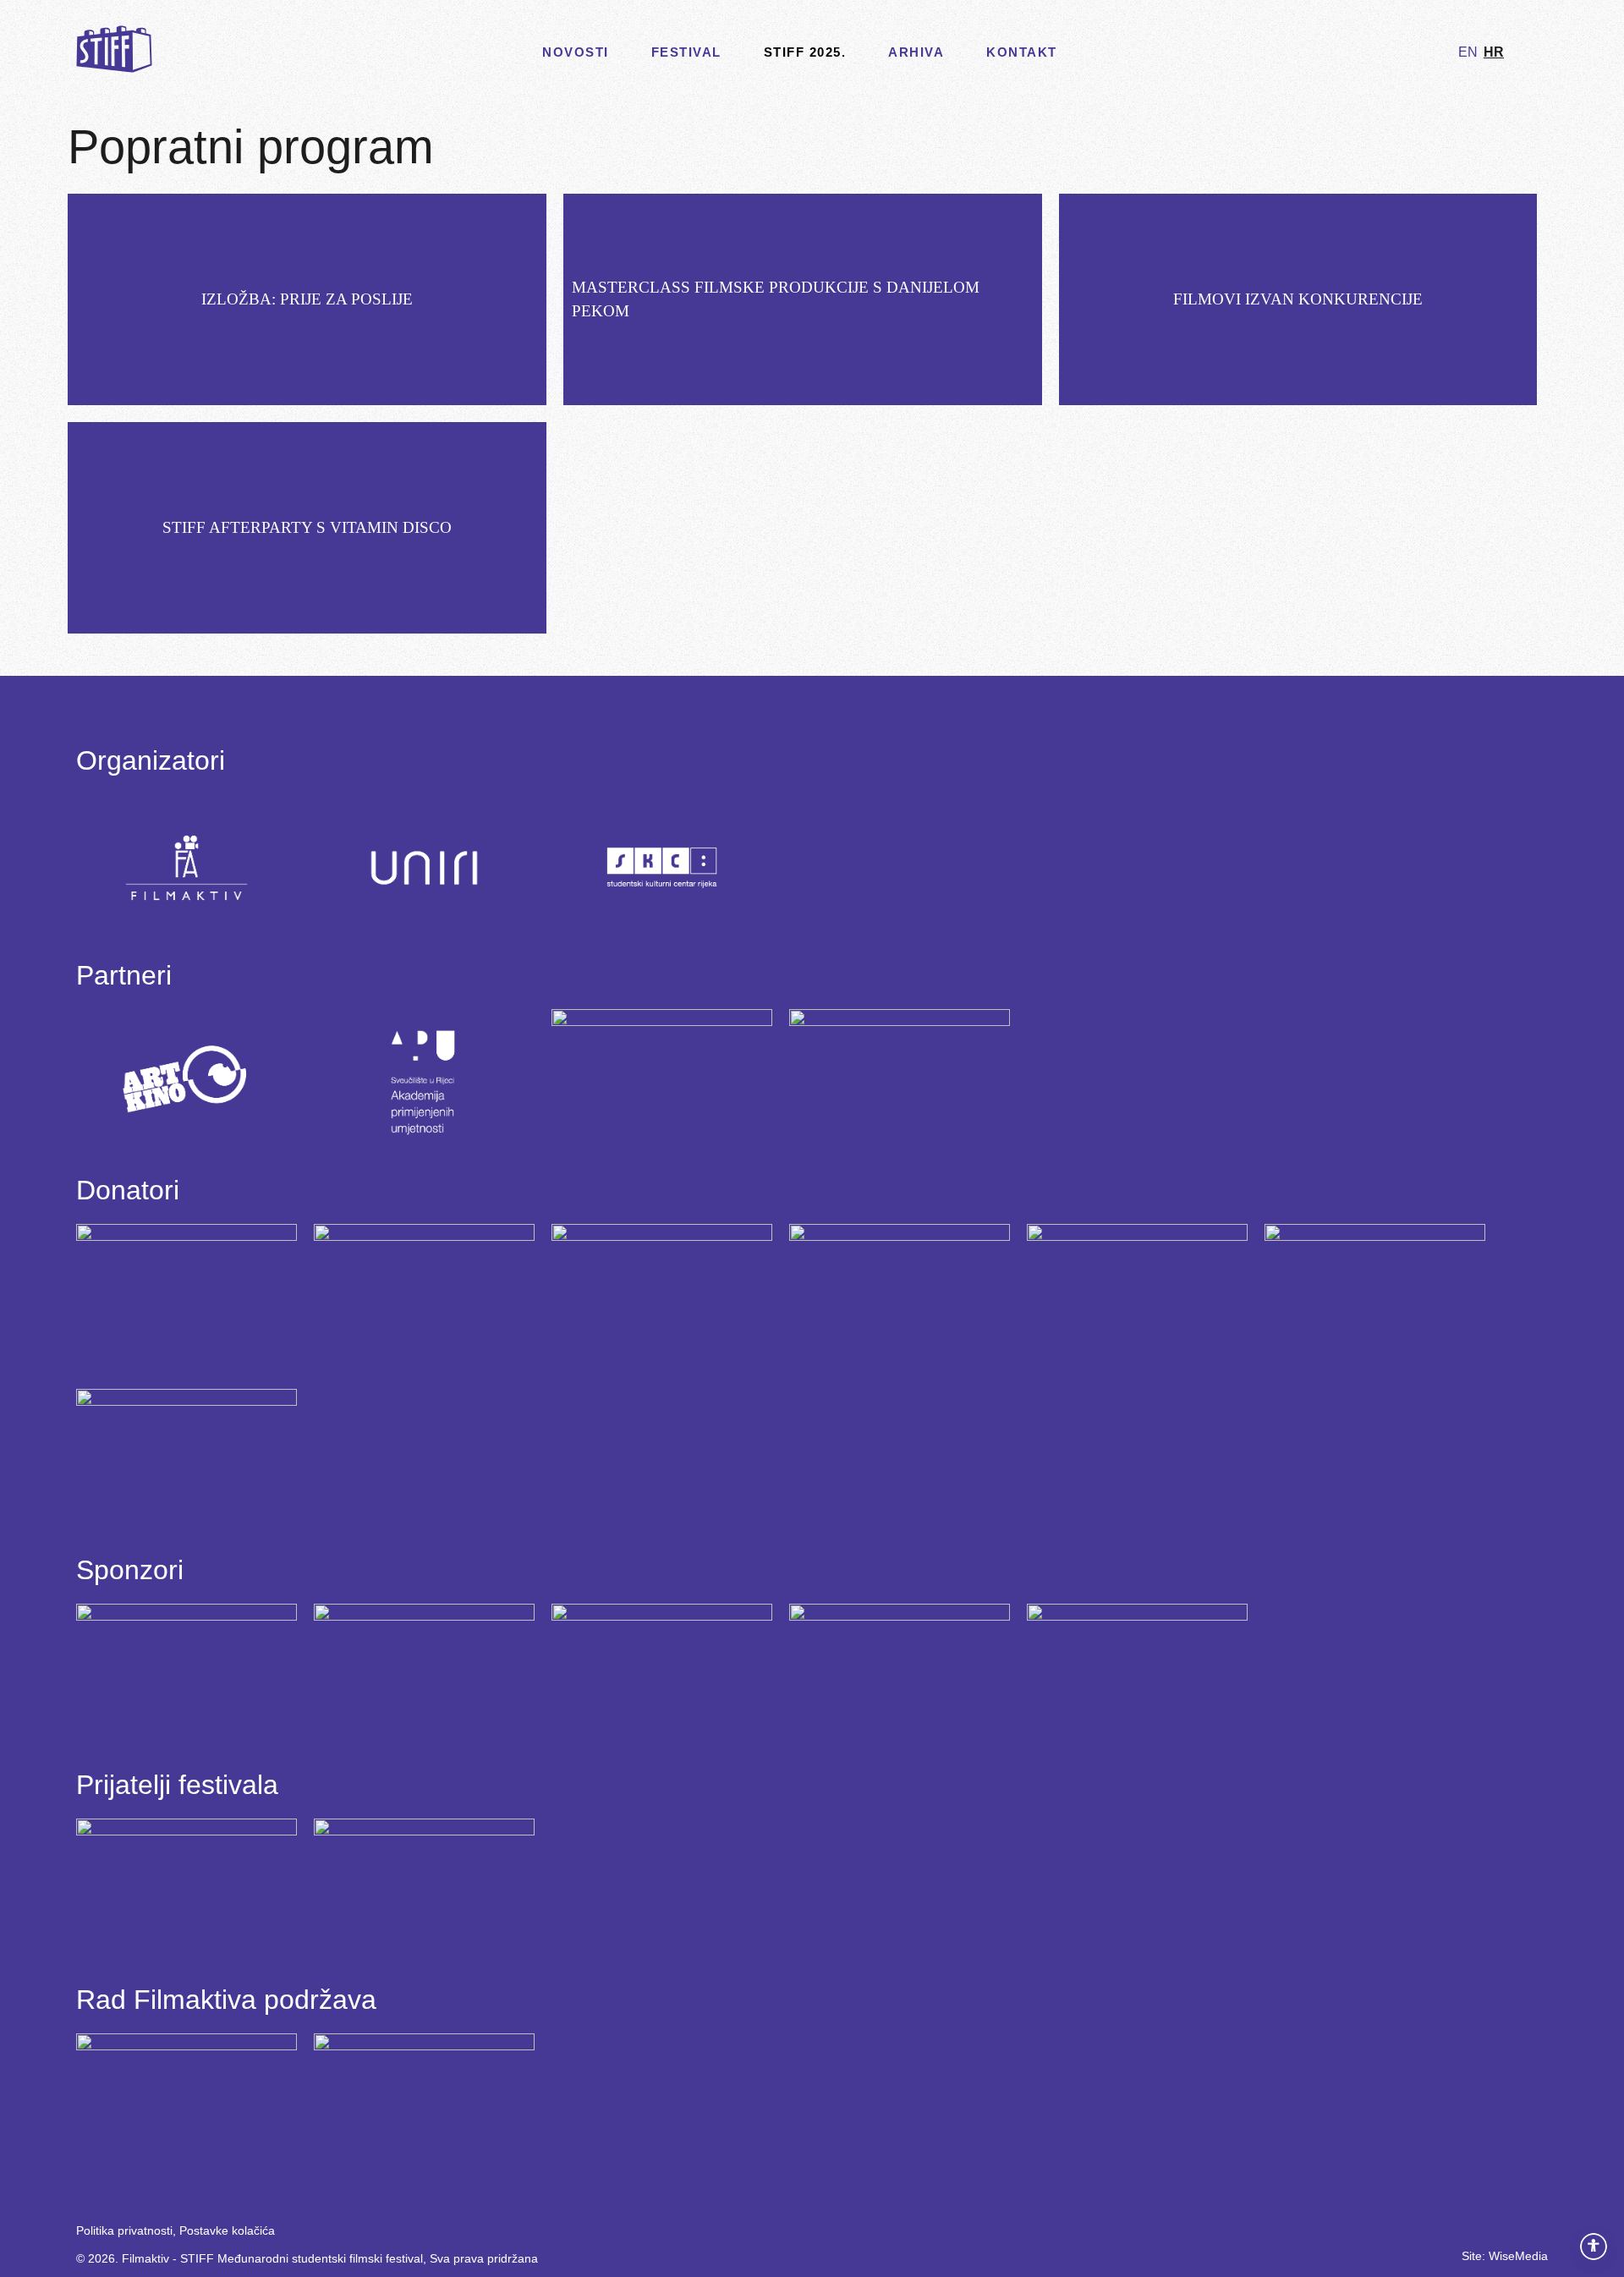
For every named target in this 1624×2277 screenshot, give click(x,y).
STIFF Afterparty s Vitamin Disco (307, 527)
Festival (686, 52)
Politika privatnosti (124, 2230)
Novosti (576, 52)
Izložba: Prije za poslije (307, 299)
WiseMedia (1518, 2256)
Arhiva (916, 52)
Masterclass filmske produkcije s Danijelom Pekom (776, 299)
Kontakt (1022, 52)
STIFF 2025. (805, 52)
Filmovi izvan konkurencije (1298, 299)
